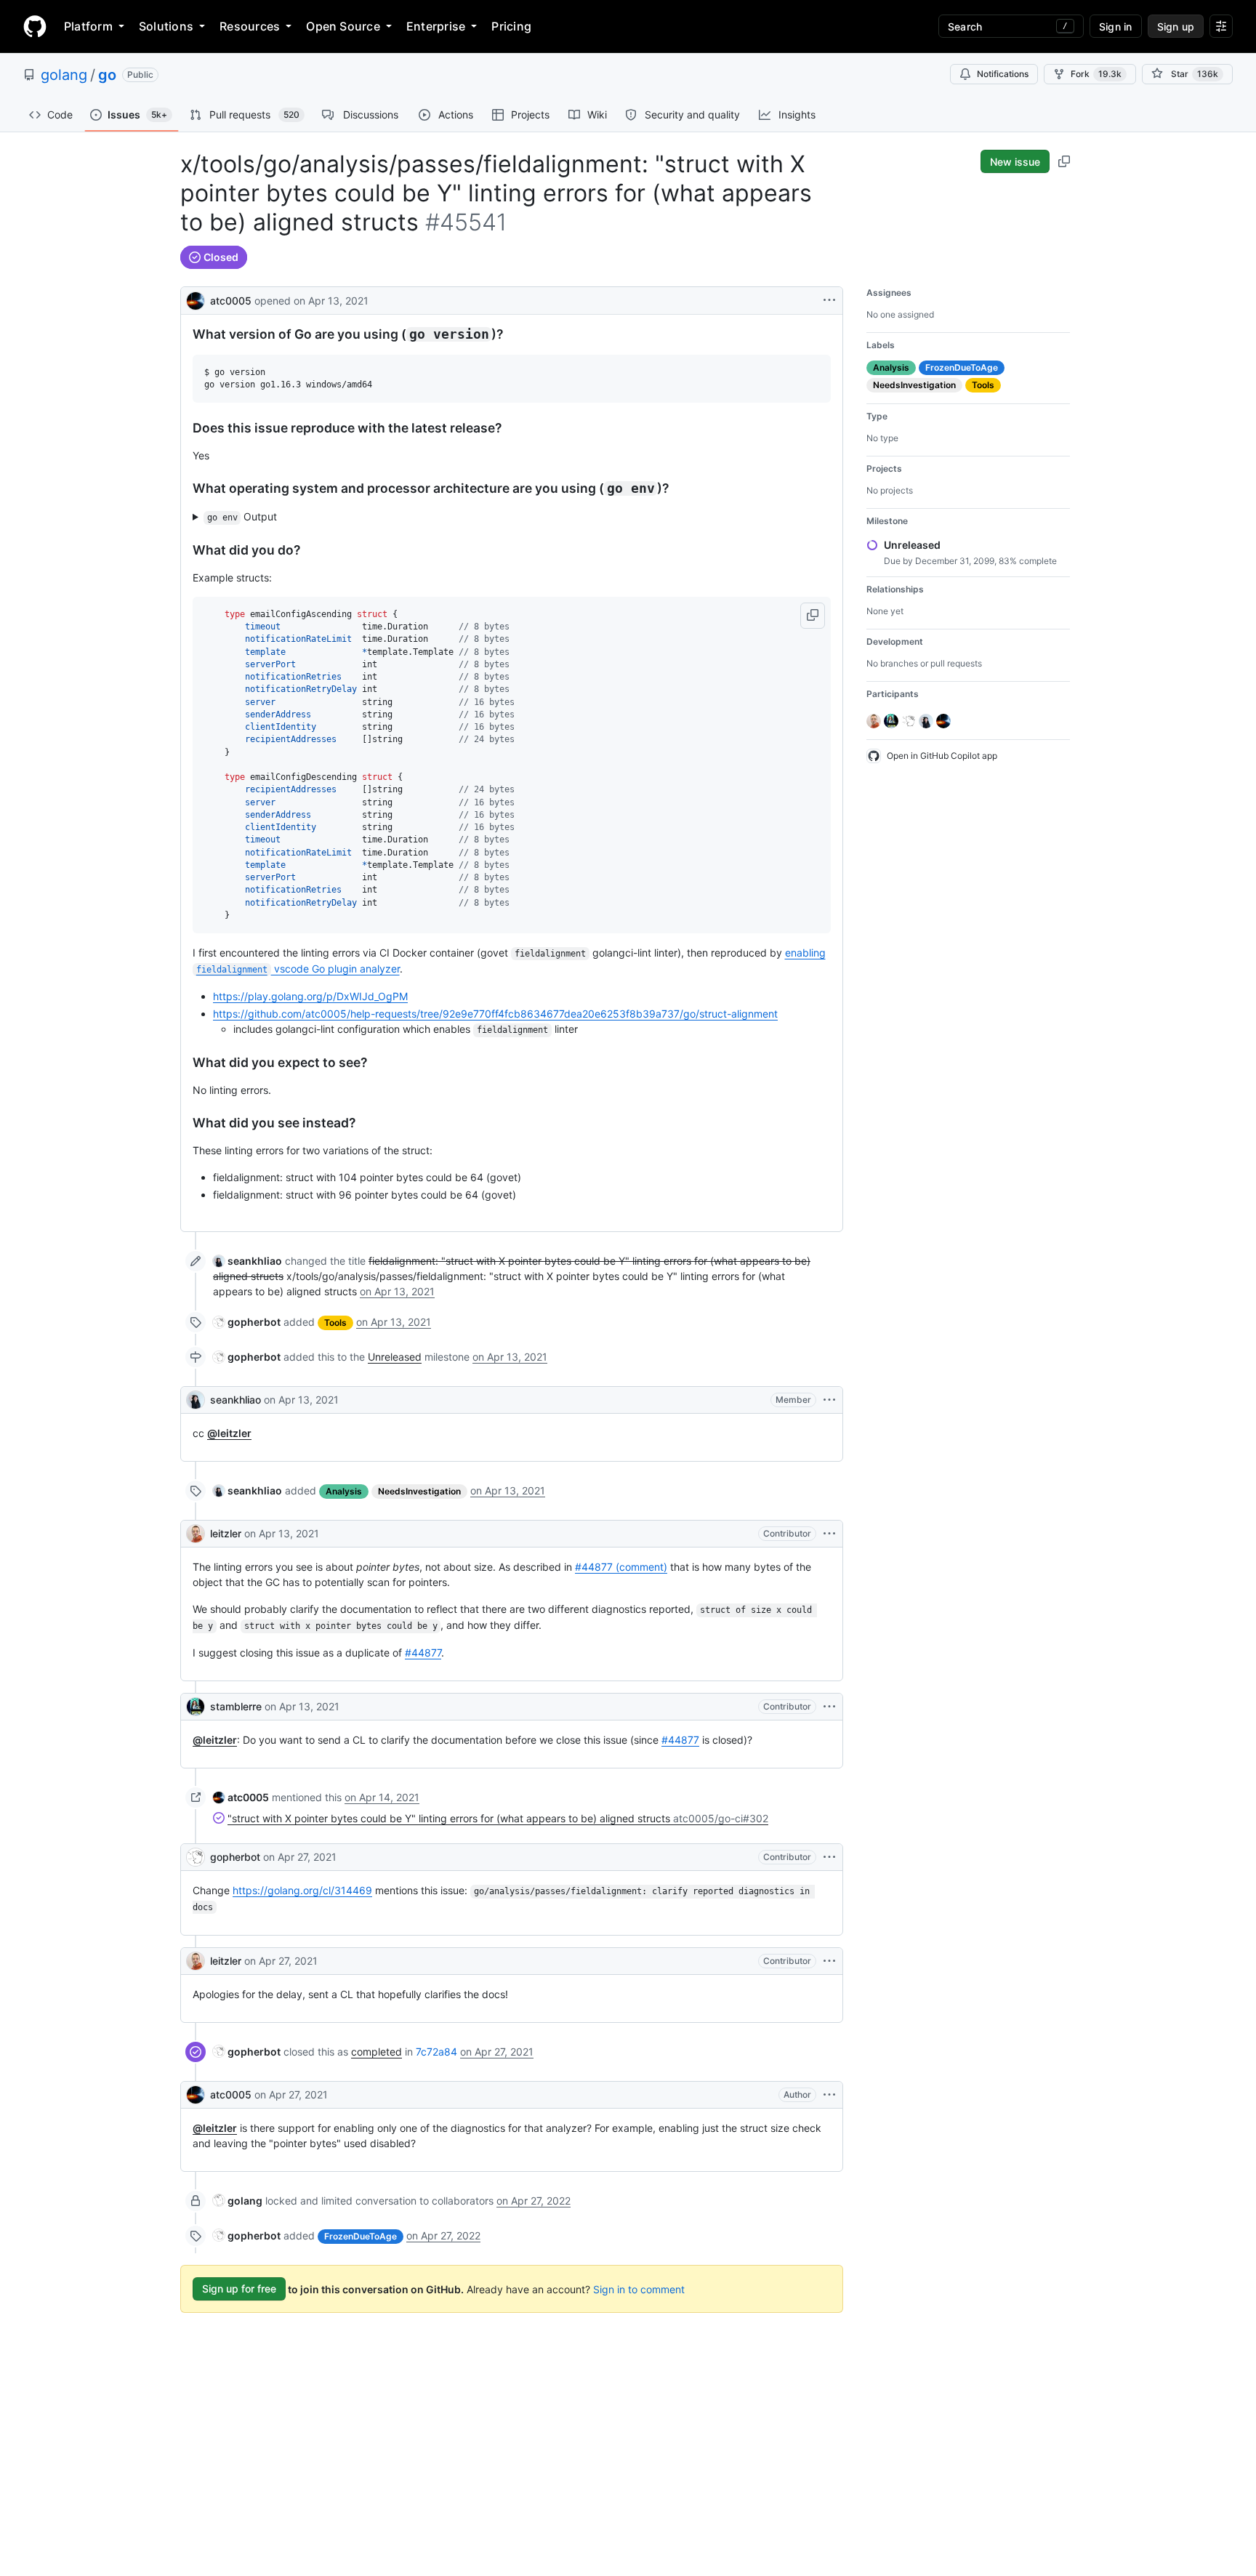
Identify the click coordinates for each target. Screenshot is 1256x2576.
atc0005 (231, 301)
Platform (88, 26)
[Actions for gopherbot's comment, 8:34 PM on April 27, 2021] (829, 1857)
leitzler (226, 1533)
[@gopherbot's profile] (196, 1857)
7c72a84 (436, 2052)
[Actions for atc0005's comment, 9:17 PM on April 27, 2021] (829, 2095)
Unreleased (395, 1357)
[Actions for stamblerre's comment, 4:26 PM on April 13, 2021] (829, 1707)
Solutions (166, 26)
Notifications (1003, 74)
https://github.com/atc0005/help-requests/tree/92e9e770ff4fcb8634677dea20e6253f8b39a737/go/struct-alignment (495, 1014)
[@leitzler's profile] (196, 1534)
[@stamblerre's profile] (196, 1707)
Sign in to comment (639, 2289)
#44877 (423, 1653)
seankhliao (235, 1400)
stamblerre (236, 1706)
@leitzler (229, 1433)
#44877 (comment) (621, 1567)
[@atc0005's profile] (196, 299)
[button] (813, 616)
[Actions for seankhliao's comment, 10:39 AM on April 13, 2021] (829, 1400)
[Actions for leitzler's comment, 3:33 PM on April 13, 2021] (829, 1534)
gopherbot (235, 1857)
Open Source (343, 26)
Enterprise (436, 26)
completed (377, 2052)
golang (64, 75)
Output (242, 516)
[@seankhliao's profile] (196, 1400)
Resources (250, 26)
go (107, 75)
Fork (1096, 74)
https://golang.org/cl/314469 (302, 1890)
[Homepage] (35, 26)
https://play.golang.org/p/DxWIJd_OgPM (310, 996)
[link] (247, 1261)
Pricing (511, 26)
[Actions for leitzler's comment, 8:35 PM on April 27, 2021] (829, 1961)
